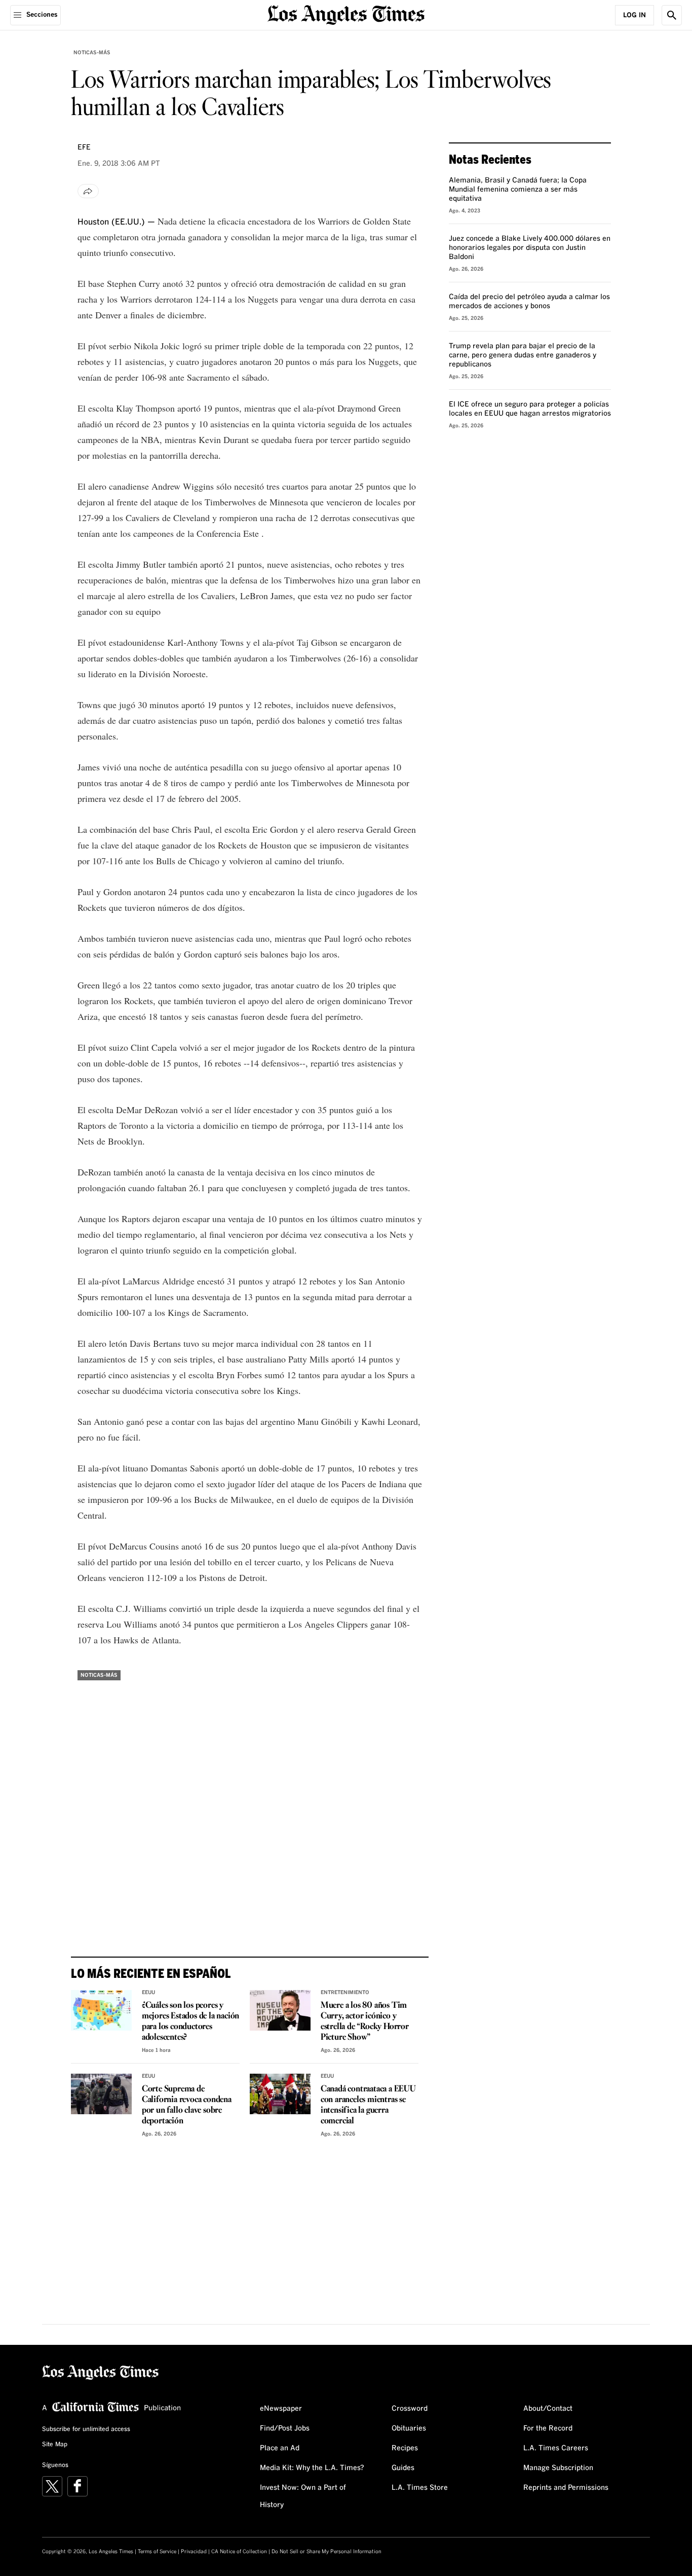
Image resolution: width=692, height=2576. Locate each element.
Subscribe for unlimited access (86, 2430)
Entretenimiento (345, 1993)
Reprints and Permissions (566, 2488)
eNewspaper (281, 2409)
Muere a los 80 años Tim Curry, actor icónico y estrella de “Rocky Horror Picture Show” (365, 2021)
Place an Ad (280, 2448)
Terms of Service (157, 2552)
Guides (403, 2468)
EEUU (148, 1993)
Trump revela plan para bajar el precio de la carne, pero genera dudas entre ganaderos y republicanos (523, 355)
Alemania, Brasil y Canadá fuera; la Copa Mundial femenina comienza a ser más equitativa (518, 190)
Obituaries (409, 2428)
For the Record (548, 2428)
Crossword (410, 2409)
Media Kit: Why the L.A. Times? (312, 2468)
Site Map (55, 2445)
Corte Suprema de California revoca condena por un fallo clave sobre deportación (187, 2105)
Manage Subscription (558, 2468)
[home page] (346, 14)
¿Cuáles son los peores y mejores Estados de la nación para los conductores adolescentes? (190, 2021)
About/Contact (548, 2409)
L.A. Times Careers (556, 2448)
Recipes (405, 2448)
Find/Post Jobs (285, 2428)
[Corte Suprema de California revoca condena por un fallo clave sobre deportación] (101, 2094)
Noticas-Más (92, 53)
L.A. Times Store (420, 2488)
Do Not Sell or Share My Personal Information (326, 2552)
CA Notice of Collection (239, 2552)
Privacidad (194, 2552)
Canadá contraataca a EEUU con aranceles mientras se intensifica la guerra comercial (368, 2105)
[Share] (88, 191)
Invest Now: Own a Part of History (303, 2496)
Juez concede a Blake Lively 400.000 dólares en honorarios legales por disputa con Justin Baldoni (530, 248)
